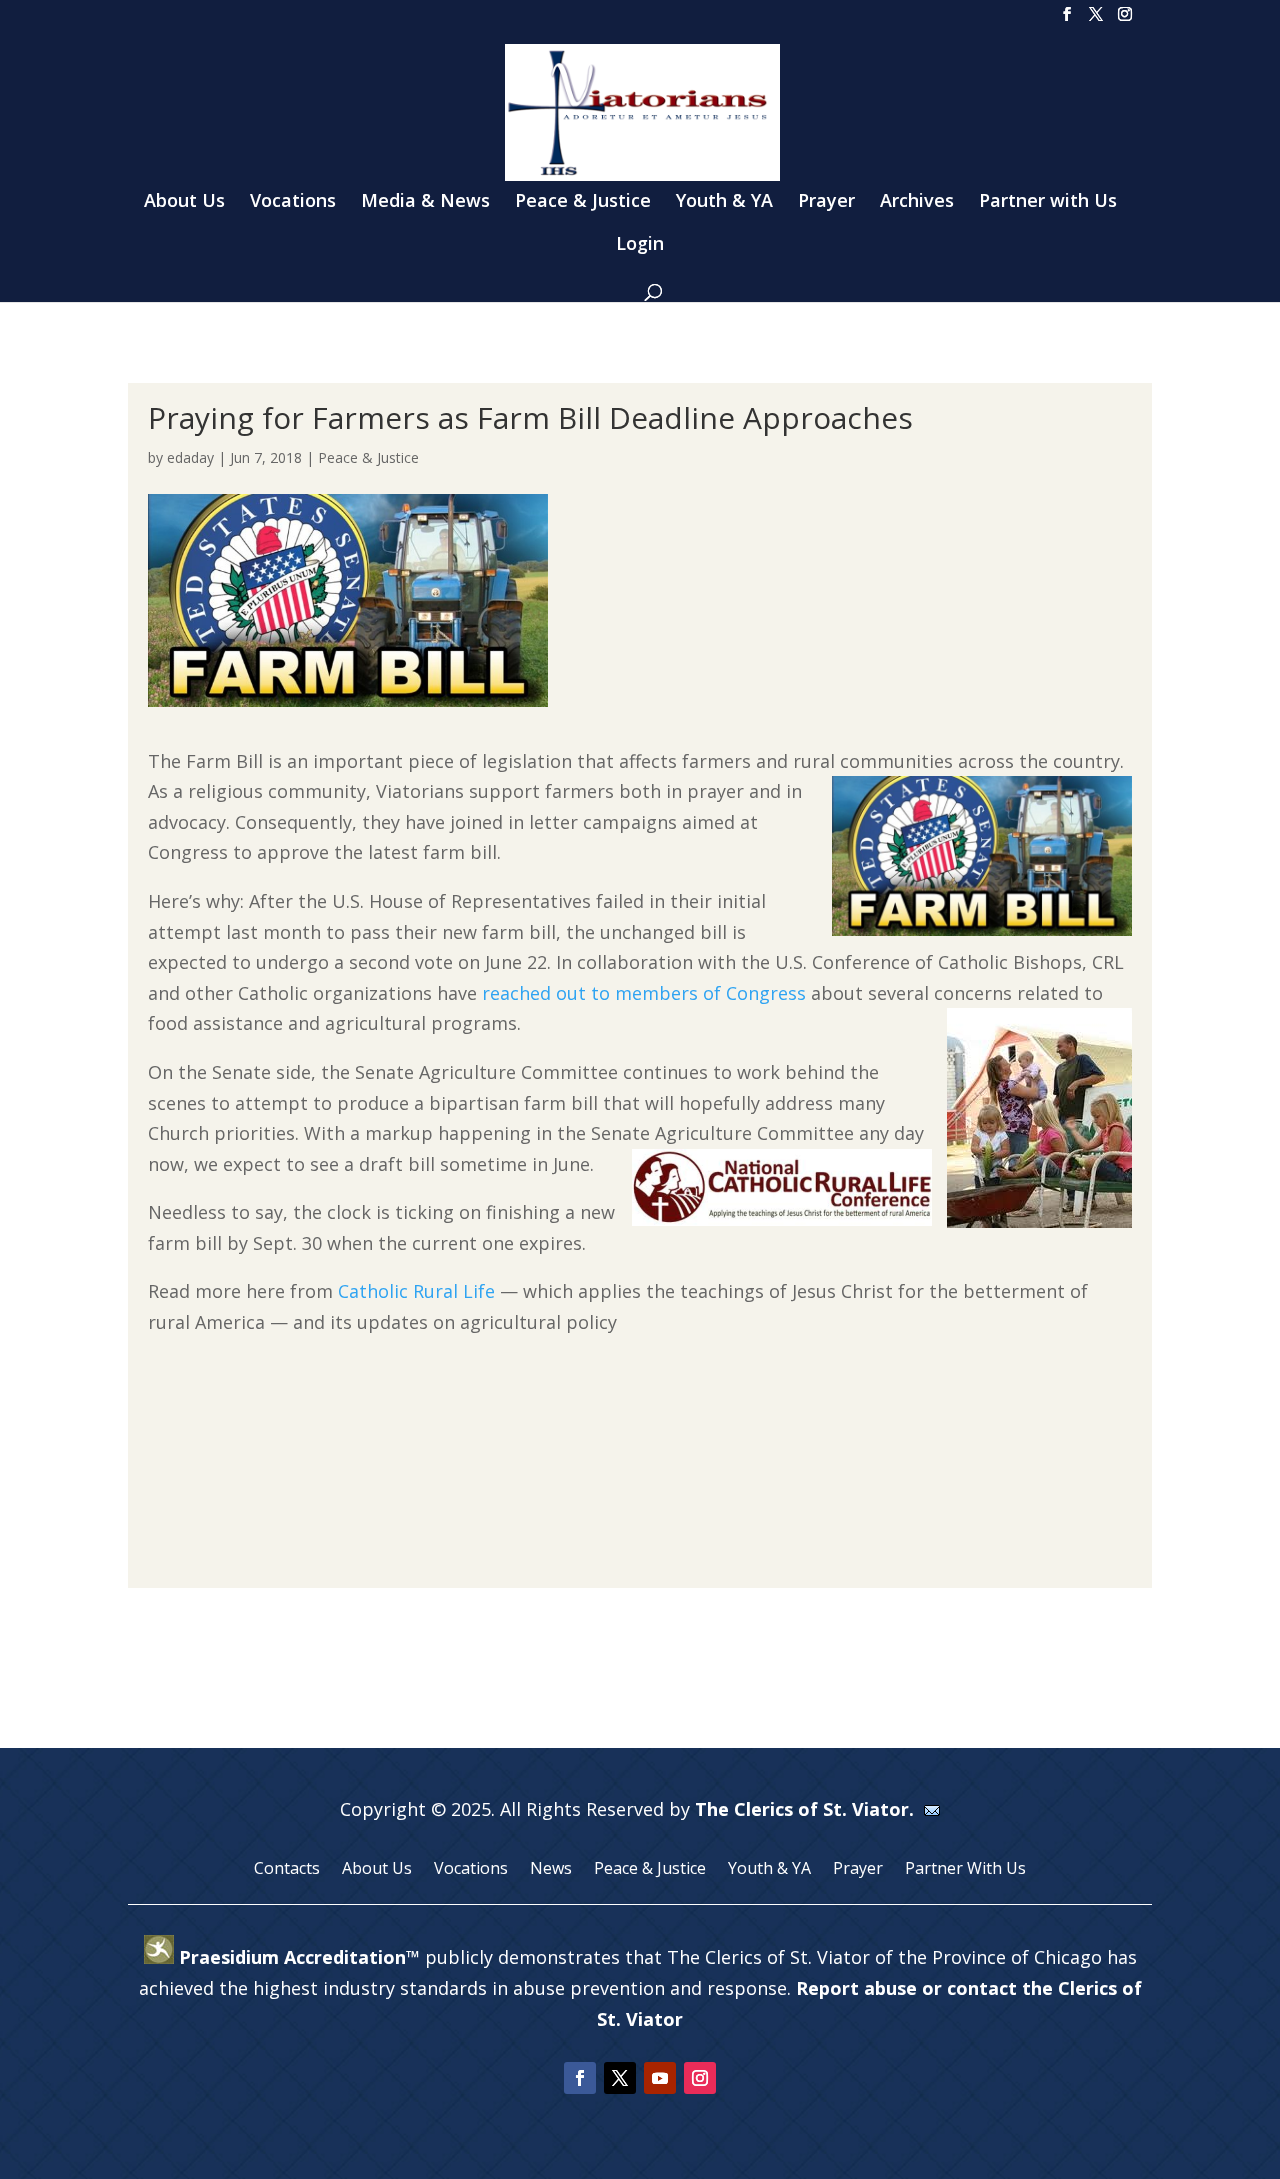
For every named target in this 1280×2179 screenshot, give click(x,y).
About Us (184, 202)
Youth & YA (724, 202)
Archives (917, 202)
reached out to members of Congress (644, 993)
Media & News (425, 202)
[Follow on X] (620, 2078)
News (551, 1870)
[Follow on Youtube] (660, 2078)
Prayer (826, 202)
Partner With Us (965, 1870)
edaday (190, 457)
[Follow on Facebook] (580, 2078)
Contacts (287, 1870)
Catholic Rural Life (416, 1291)
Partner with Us (1048, 202)
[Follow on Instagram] (700, 2078)
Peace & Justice (583, 202)
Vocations (293, 202)
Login (640, 245)
